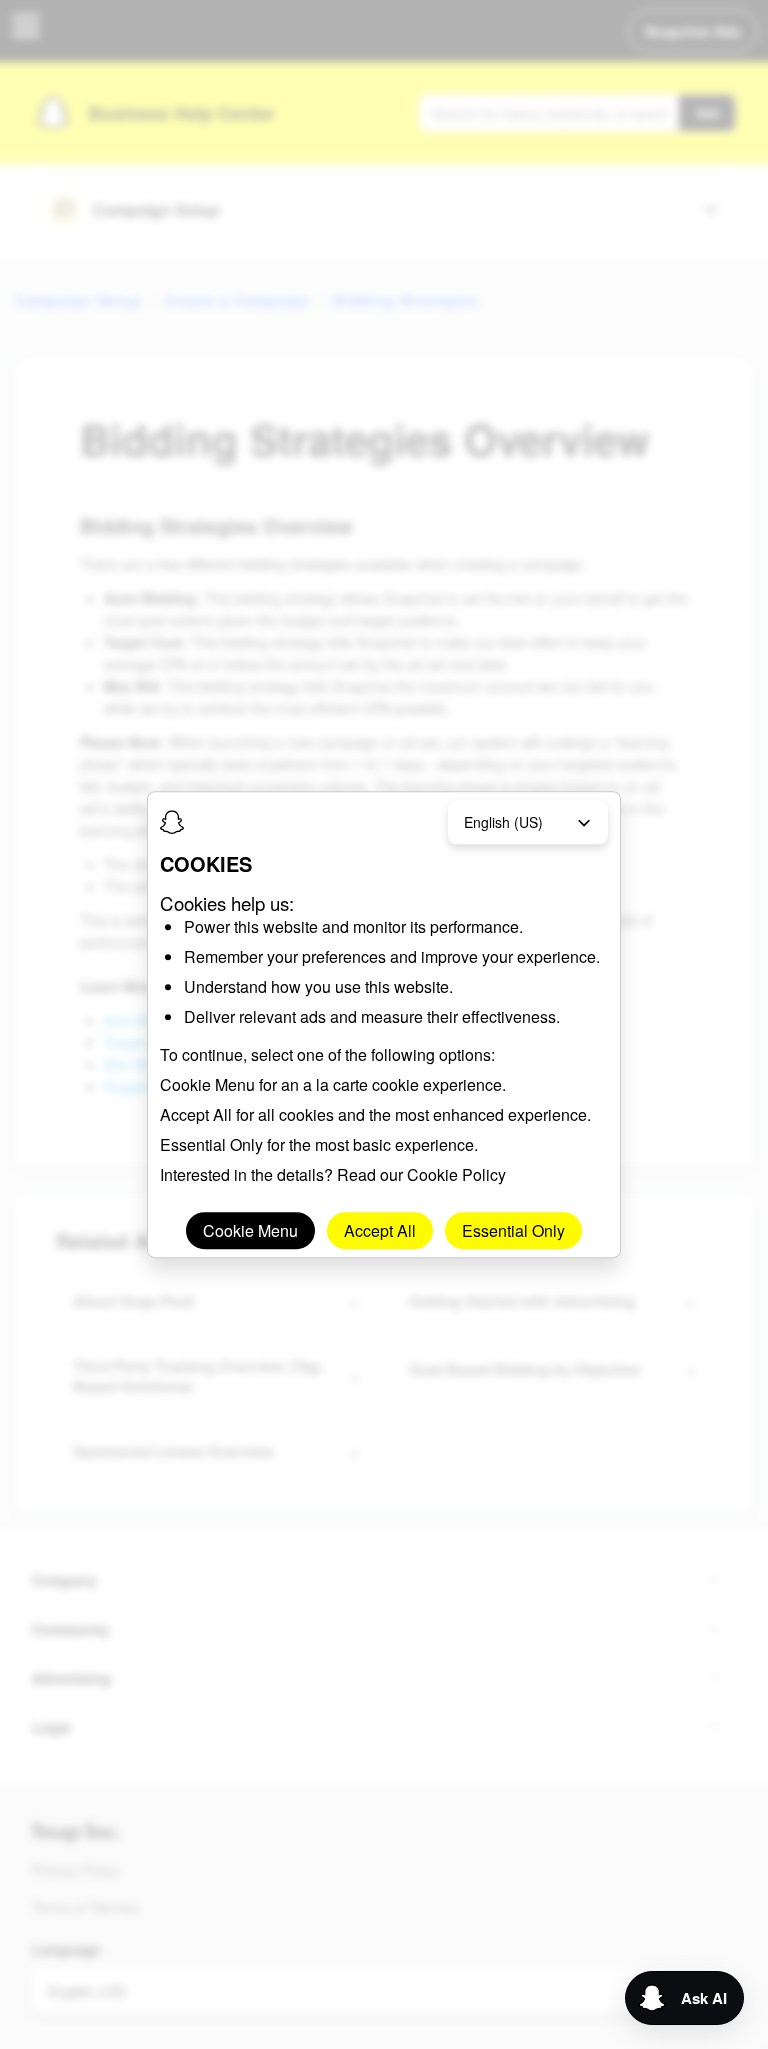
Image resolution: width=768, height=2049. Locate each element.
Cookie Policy (456, 1174)
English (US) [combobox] (503, 822)
